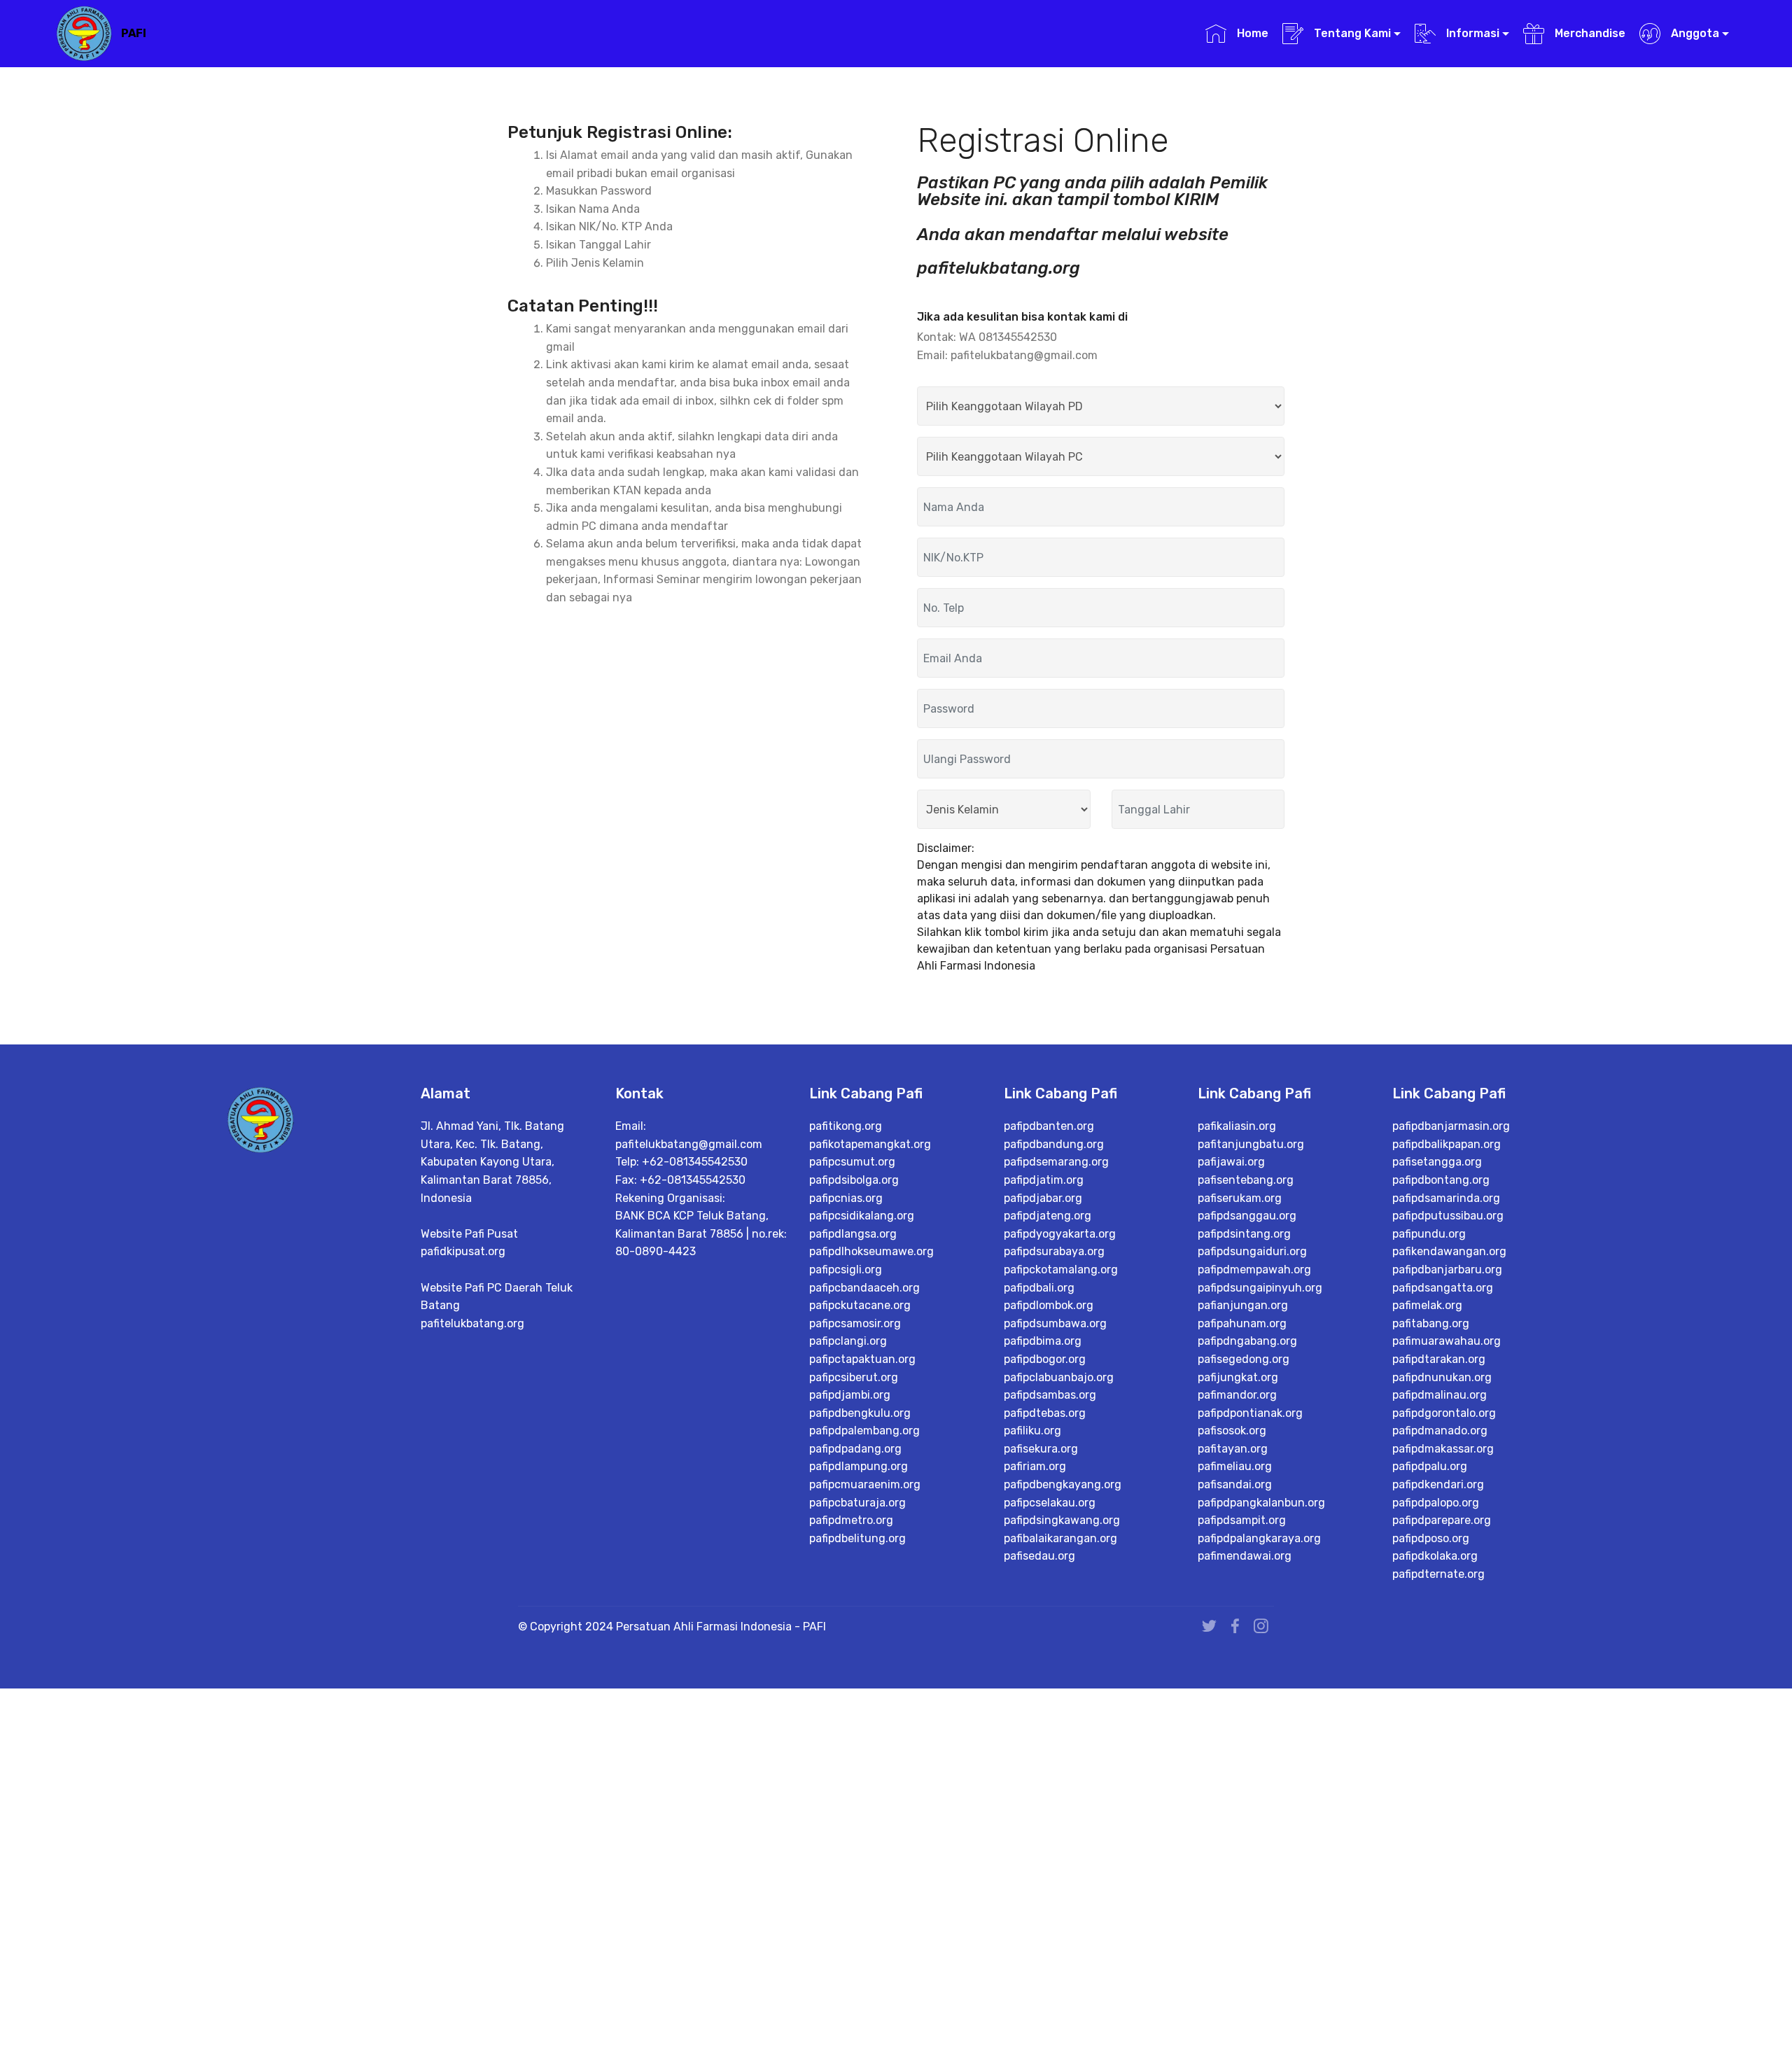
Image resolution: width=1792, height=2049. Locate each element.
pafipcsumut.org (852, 1162)
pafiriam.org (1035, 1466)
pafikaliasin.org (1237, 1126)
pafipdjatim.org (1044, 1180)
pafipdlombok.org (1049, 1305)
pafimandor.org (1237, 1395)
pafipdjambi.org (850, 1395)
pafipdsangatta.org (1443, 1288)
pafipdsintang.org (1244, 1234)
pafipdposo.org (1431, 1538)
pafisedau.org (1039, 1556)
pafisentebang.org (1246, 1180)
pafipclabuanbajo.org (1059, 1377)
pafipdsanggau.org (1247, 1216)
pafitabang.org (1431, 1323)
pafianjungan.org (1243, 1305)
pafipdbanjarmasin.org (1451, 1126)
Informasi (1471, 33)
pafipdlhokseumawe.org (871, 1251)
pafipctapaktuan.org (862, 1359)
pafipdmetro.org (851, 1520)
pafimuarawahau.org (1447, 1341)
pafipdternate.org (1438, 1574)
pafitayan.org (1233, 1449)
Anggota (1694, 33)
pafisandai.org (1235, 1484)
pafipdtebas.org (1045, 1413)
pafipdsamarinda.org (1446, 1198)
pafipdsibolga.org (854, 1180)
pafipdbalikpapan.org (1447, 1144)
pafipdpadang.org (855, 1449)
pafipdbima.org (1043, 1341)
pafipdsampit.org (1242, 1520)
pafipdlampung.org (859, 1466)
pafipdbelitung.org (857, 1538)
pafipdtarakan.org (1439, 1359)
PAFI (134, 33)
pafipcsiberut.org (854, 1377)
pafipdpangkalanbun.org (1261, 1503)
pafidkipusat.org (463, 1251)
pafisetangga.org (1437, 1162)
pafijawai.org (1231, 1162)
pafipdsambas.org (1050, 1395)
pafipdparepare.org (1442, 1520)
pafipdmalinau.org (1440, 1395)
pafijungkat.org (1238, 1377)
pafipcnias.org (846, 1198)
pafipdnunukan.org (1442, 1377)
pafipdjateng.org (1048, 1216)
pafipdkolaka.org (1435, 1556)
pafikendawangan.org (1449, 1251)
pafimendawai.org (1245, 1556)
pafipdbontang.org (1441, 1180)
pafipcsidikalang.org (862, 1216)
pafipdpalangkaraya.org (1259, 1538)
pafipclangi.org (848, 1341)
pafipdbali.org (1039, 1288)
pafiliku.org (1032, 1431)
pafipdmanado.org (1440, 1431)
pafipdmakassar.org (1443, 1449)
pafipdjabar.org (1043, 1198)
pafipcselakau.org (1050, 1503)
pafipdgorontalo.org (1444, 1413)
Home (1251, 33)
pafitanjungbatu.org (1251, 1144)
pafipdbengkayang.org (1063, 1484)
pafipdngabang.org (1247, 1341)
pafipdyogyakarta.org (1060, 1234)
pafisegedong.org (1244, 1359)
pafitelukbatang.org (472, 1323)
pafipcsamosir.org (855, 1323)
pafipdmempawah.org (1254, 1270)
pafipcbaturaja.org (857, 1503)
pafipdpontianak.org (1250, 1413)
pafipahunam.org (1242, 1323)
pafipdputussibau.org (1448, 1216)
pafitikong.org (846, 1126)
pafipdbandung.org (1054, 1144)
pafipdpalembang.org (864, 1431)
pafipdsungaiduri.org (1252, 1251)
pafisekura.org (1041, 1449)
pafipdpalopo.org (1436, 1503)
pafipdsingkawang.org (1062, 1520)
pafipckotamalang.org (1061, 1270)
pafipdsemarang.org (1056, 1162)
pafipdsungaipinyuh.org (1260, 1288)
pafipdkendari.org (1438, 1484)
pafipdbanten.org (1049, 1126)
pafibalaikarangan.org (1060, 1538)
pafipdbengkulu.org (860, 1413)
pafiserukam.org (1240, 1198)
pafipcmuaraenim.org (865, 1484)
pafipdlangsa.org (853, 1234)
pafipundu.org (1429, 1234)
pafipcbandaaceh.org (864, 1288)
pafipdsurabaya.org (1054, 1251)
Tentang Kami (1351, 33)
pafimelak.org (1427, 1305)
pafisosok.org (1232, 1431)
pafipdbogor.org (1045, 1359)
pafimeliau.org (1235, 1466)
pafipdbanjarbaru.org (1447, 1270)
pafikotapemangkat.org (870, 1144)
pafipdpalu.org (1430, 1466)
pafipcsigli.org (846, 1270)
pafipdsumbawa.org (1055, 1323)
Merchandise (1588, 33)
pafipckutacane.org (860, 1305)
